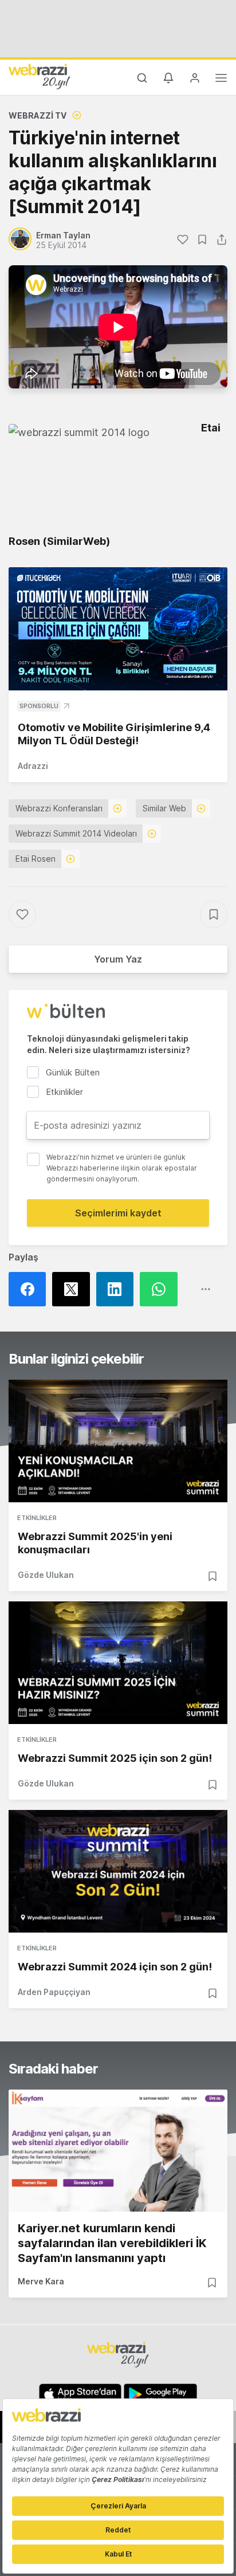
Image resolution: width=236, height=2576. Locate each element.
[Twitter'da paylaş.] (74, 1289)
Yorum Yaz (118, 959)
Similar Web (164, 808)
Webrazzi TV (38, 115)
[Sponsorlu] (118, 629)
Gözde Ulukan (46, 1575)
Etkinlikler (37, 1518)
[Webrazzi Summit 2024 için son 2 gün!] (118, 1871)
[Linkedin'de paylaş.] (118, 1289)
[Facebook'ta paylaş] (30, 1289)
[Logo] (40, 76)
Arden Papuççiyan (54, 1992)
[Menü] (221, 80)
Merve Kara (41, 2281)
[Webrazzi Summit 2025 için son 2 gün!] (118, 1663)
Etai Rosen (36, 859)
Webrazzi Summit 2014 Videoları (76, 833)
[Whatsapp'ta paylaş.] (162, 1289)
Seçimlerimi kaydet (118, 1213)
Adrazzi (33, 766)
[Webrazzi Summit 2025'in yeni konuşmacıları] (118, 1441)
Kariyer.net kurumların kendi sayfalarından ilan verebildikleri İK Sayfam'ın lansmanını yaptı (112, 2243)
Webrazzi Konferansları (59, 808)
